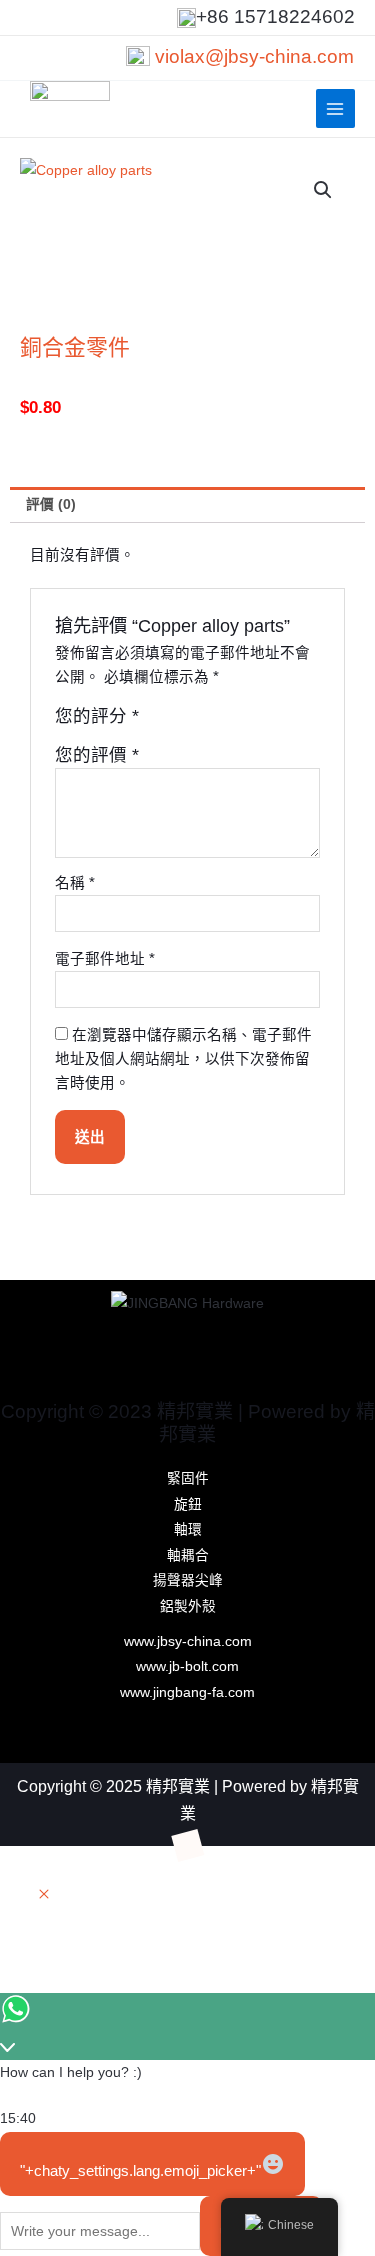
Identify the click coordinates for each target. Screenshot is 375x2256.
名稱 (75, 883)
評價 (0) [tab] (51, 504)
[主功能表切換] (335, 108)
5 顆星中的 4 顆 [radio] (222, 721)
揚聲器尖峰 (188, 1580)
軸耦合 (188, 1555)
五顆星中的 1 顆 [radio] (157, 721)
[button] (323, 190)
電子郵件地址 (105, 959)
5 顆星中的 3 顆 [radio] (200, 721)
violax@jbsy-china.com (254, 56)
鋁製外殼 (188, 1606)
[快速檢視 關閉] (44, 1895)
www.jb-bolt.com (187, 1666)
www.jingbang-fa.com (187, 1692)
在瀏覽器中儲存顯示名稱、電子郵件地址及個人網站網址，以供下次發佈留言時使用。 (183, 1059)
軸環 (188, 1529)
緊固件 (188, 1478)
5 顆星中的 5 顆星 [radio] (243, 721)
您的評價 (97, 755)
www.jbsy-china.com (188, 1641)
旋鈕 (188, 1504)
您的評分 (97, 716)
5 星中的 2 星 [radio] (179, 721)
